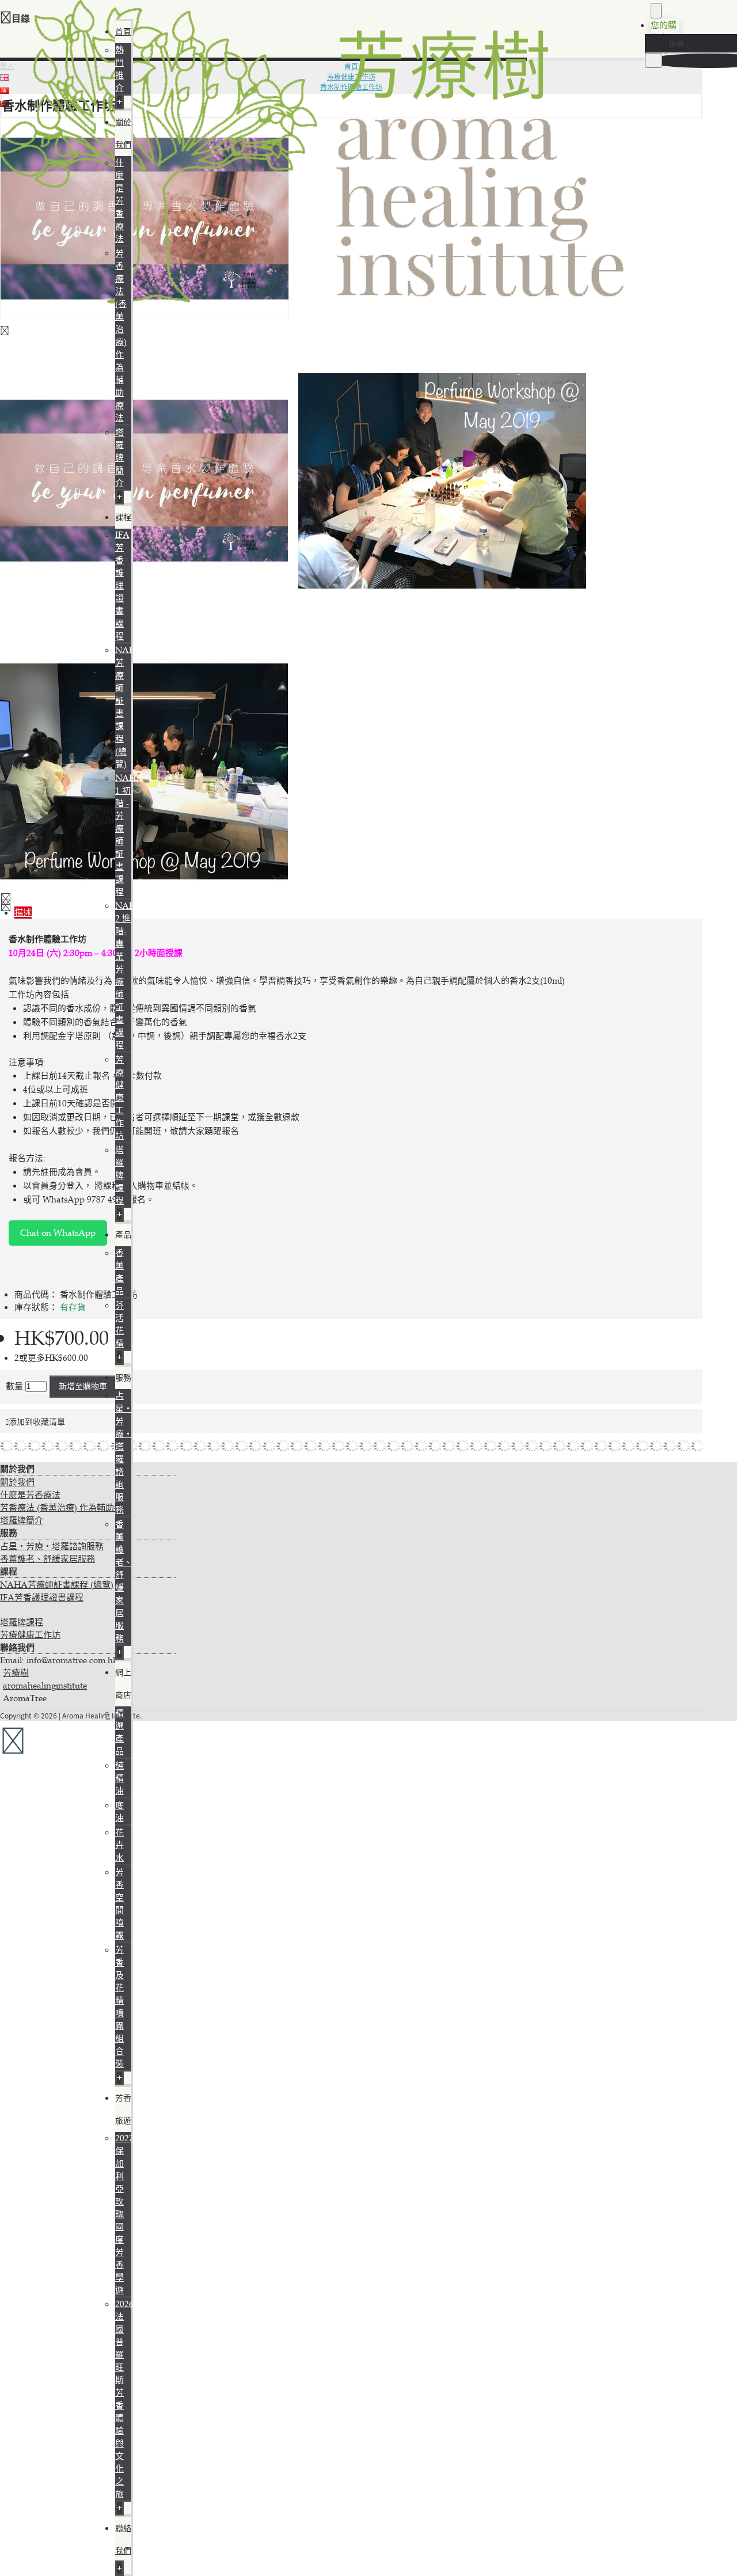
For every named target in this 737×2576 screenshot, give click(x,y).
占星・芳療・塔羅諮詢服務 (52, 1546)
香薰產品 (119, 1272)
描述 (23, 913)
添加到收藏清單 (37, 1422)
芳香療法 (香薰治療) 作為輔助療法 (121, 335)
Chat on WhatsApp (58, 1233)
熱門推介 (119, 69)
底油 (119, 1811)
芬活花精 (119, 1324)
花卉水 (119, 1845)
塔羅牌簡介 (119, 458)
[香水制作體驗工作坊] (145, 317)
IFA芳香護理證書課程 (122, 585)
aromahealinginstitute (45, 1685)
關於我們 (17, 1482)
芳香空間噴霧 (119, 1904)
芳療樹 (16, 1673)
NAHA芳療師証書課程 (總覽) (57, 1585)
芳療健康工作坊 (119, 1097)
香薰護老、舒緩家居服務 (48, 1559)
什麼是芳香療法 (119, 201)
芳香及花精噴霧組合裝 (119, 2007)
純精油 (119, 1778)
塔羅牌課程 (119, 1175)
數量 (14, 1386)
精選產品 (119, 1732)
